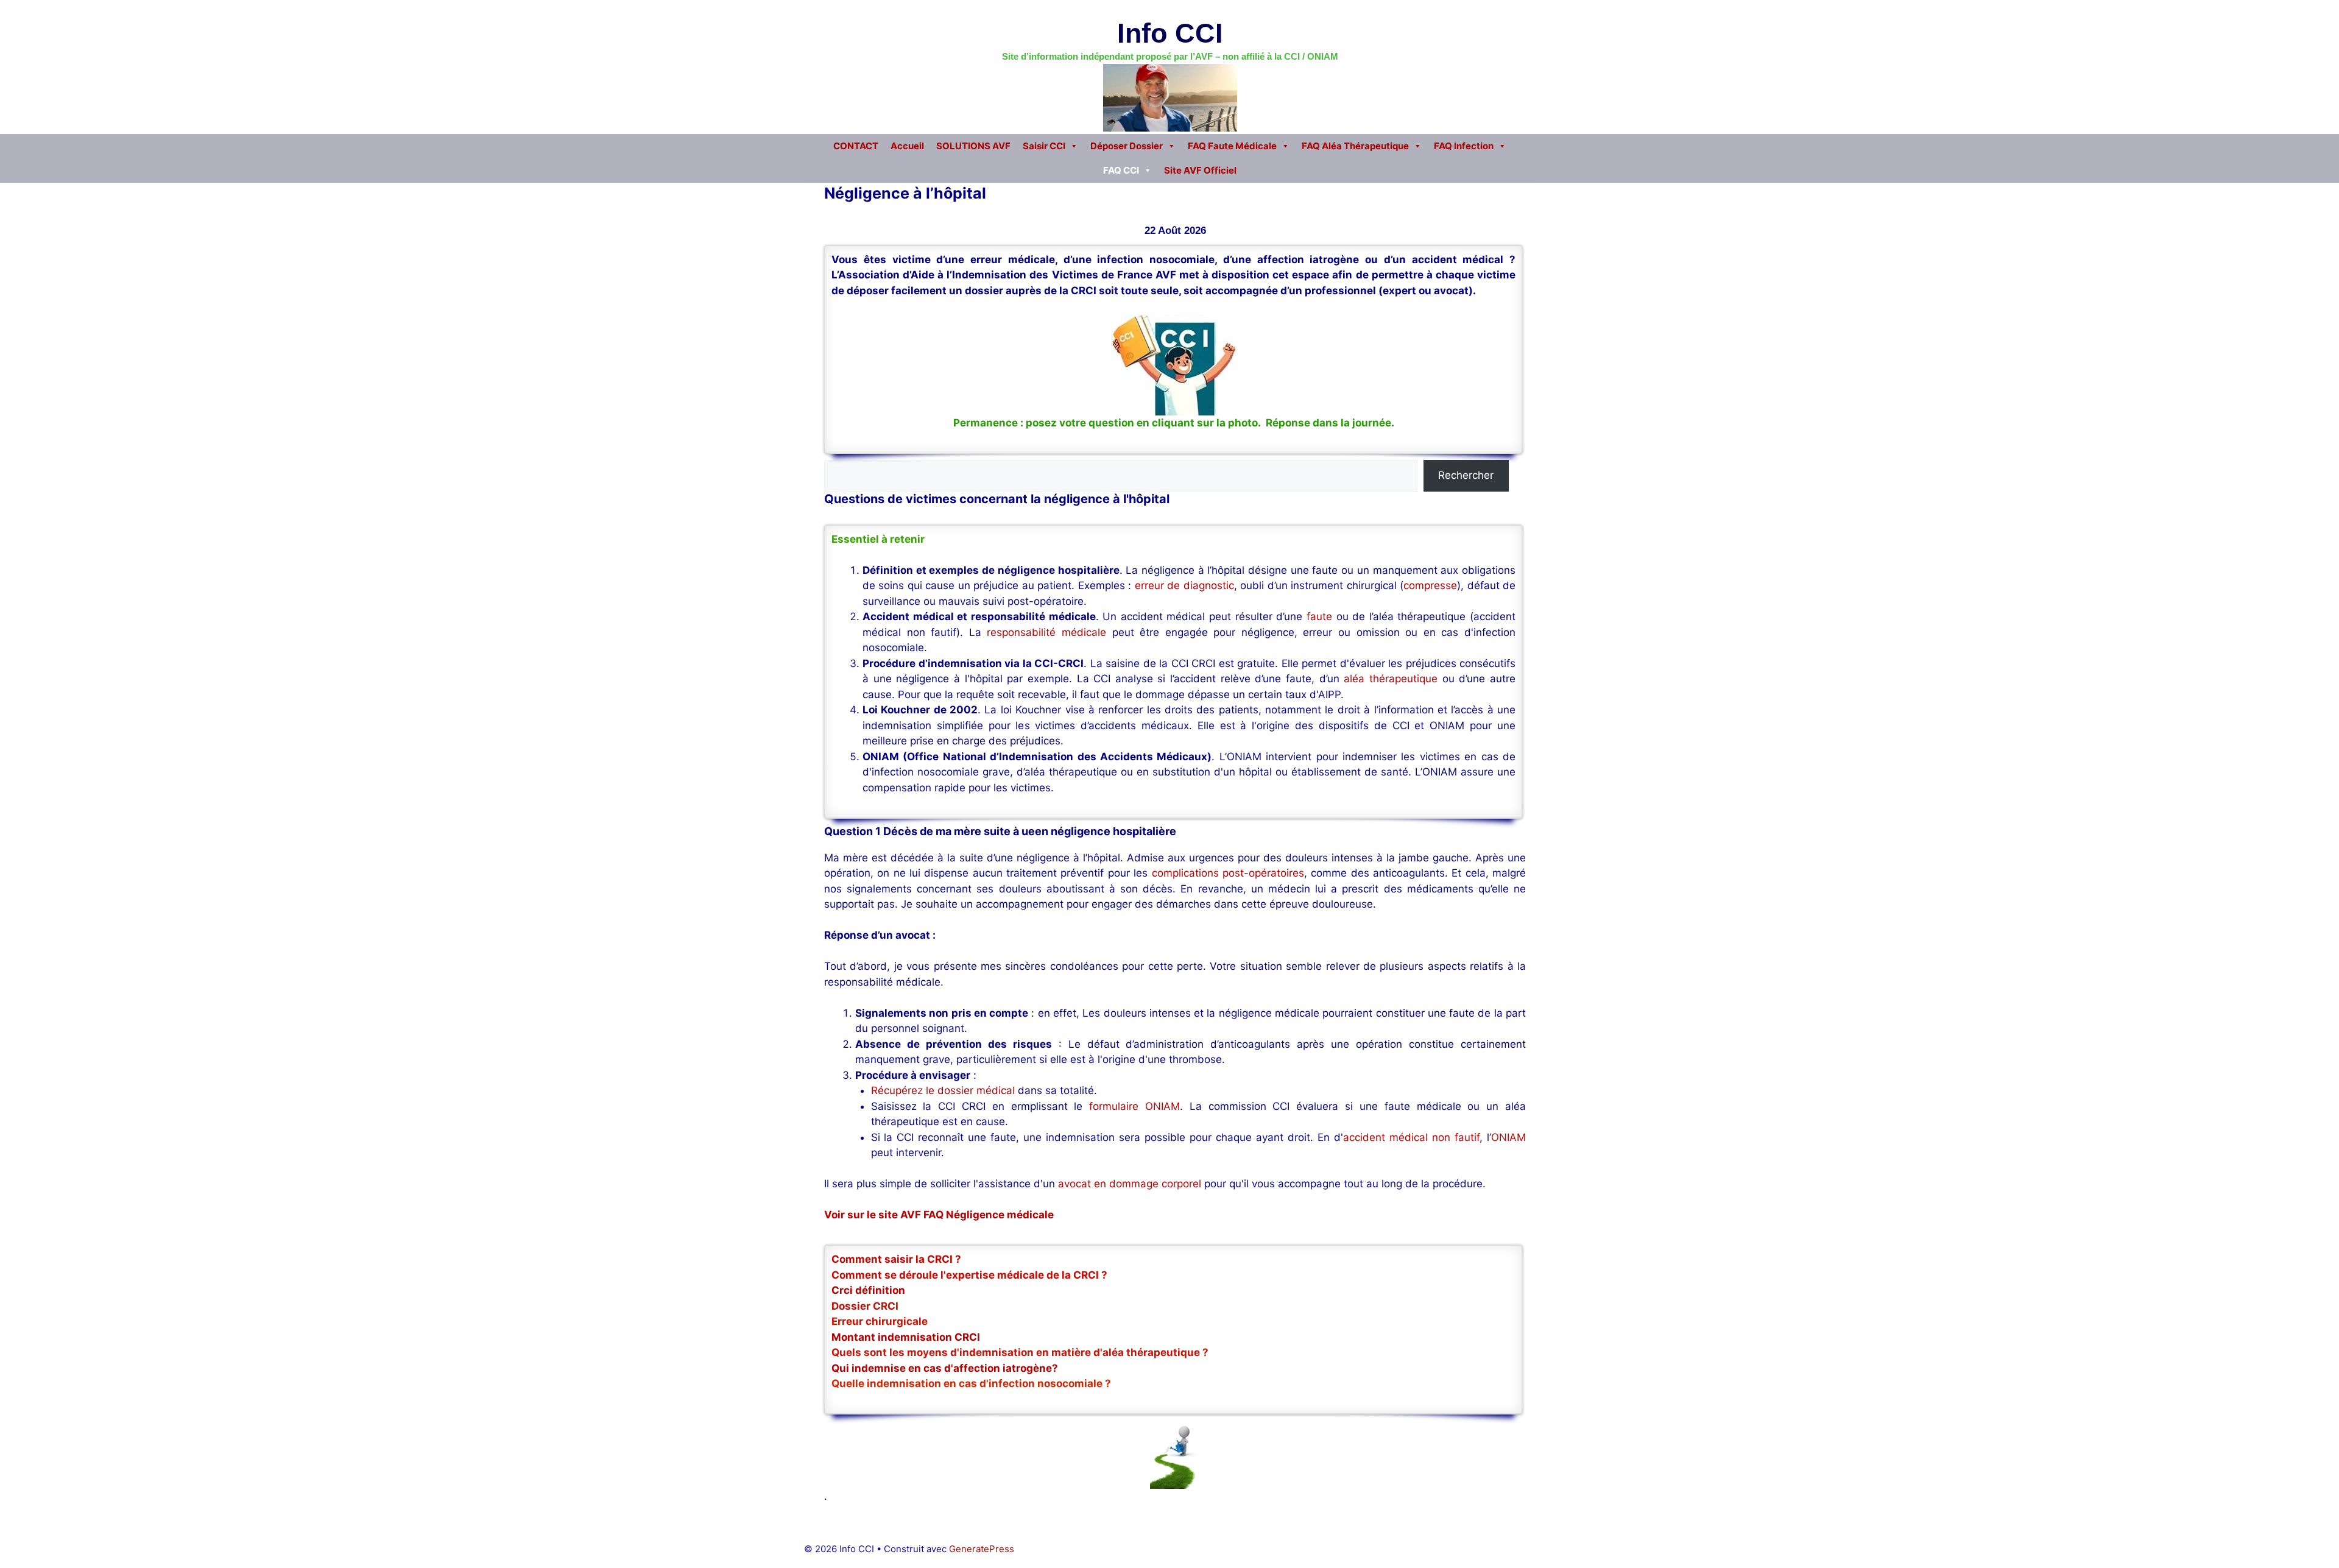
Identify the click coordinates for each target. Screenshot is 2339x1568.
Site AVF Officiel (1200, 170)
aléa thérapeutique (1391, 679)
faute (1319, 616)
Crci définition (868, 1290)
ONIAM (1508, 1137)
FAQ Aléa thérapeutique (1355, 146)
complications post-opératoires (1228, 873)
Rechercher (1466, 475)
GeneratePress (982, 1549)
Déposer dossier (1127, 146)
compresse (1430, 585)
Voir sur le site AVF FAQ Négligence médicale (939, 1215)
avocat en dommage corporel (1130, 1184)
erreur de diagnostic (1184, 585)
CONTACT (856, 146)
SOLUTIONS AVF (973, 146)
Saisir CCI (1044, 146)
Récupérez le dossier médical (943, 1090)
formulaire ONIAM (1134, 1106)
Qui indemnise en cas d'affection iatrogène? (945, 1368)
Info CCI (1170, 33)
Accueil (907, 146)
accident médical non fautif (1411, 1137)
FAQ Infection (1464, 146)
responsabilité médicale (1046, 632)
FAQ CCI (1121, 170)
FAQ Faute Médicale (1232, 146)
